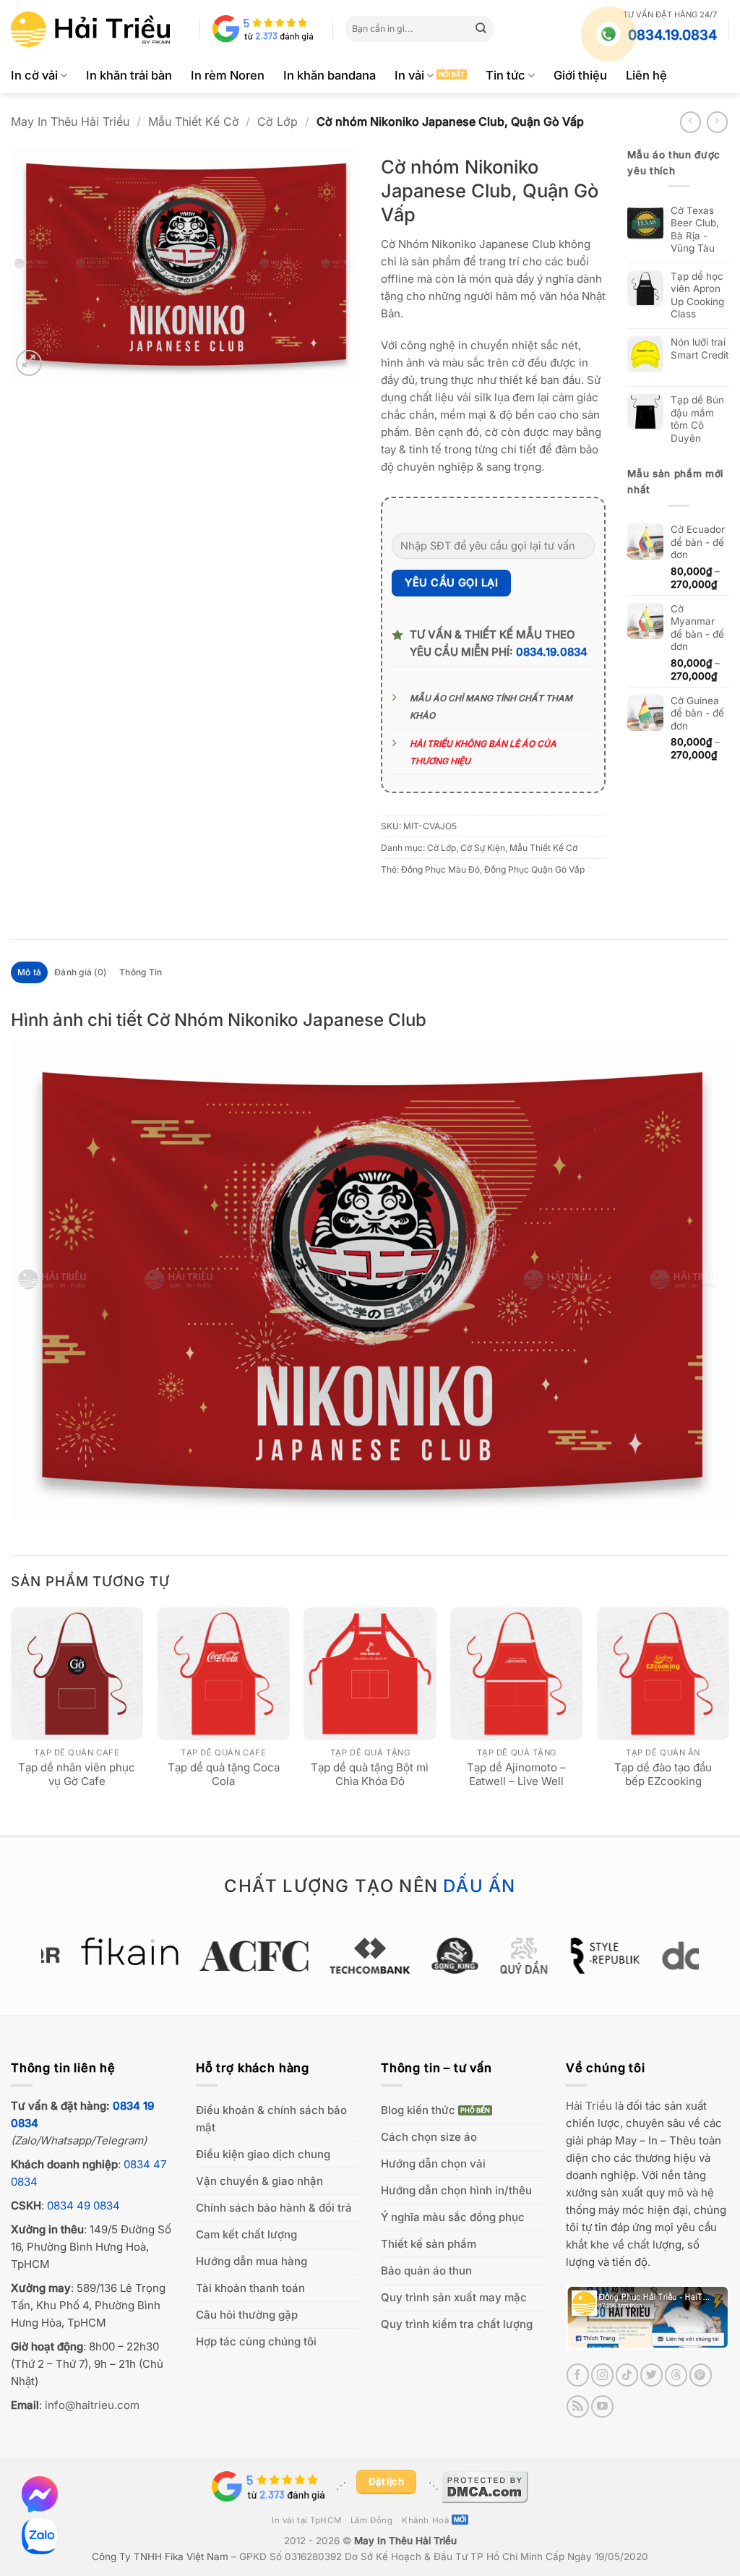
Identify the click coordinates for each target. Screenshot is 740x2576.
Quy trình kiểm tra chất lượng (457, 2324)
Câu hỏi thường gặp (247, 2315)
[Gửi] (481, 29)
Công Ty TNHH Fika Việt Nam (160, 2556)
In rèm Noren (228, 75)
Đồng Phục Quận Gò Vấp (534, 869)
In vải (409, 75)
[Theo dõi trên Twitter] (651, 2375)
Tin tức (505, 75)
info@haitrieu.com (92, 2405)
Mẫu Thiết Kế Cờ (194, 121)
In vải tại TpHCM (306, 2520)
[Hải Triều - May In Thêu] (90, 29)
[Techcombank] (370, 1956)
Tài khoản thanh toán (250, 2288)
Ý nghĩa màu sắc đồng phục (453, 2217)
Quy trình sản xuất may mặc (454, 2297)
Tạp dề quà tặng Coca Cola (224, 1775)
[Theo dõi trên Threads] (676, 2375)
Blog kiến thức (418, 2110)
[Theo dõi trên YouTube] (602, 2406)
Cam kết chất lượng (246, 2234)
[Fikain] (130, 1951)
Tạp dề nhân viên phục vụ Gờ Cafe (77, 1775)
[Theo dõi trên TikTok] (627, 2375)
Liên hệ (646, 75)
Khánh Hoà (425, 2520)
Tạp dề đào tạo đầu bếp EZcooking (663, 1775)
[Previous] (12, 1719)
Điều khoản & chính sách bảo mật (271, 2119)
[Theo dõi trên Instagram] (602, 2375)
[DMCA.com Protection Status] (485, 2486)
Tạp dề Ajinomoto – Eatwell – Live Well (516, 1775)
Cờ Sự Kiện (483, 848)
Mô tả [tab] (29, 972)
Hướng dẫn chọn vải (433, 2164)
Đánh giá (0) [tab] (80, 972)
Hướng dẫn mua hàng (251, 2261)
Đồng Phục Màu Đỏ (440, 869)
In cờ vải (34, 75)
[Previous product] (717, 122)
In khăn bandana (330, 75)
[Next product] (690, 122)
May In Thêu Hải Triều (70, 121)
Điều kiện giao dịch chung (263, 2154)
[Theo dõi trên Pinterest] (701, 2375)
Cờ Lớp (277, 121)
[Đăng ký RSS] (578, 2406)
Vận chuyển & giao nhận (259, 2181)
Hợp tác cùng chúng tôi (256, 2341)
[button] (29, 363)
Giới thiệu (580, 75)
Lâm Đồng (372, 2520)
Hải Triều (589, 2106)
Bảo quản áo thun (426, 2271)
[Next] (728, 1719)
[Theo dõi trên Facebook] (578, 2375)
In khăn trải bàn (129, 75)
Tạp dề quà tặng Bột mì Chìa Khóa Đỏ (370, 1775)
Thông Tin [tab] (141, 972)
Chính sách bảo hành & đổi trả (274, 2208)
